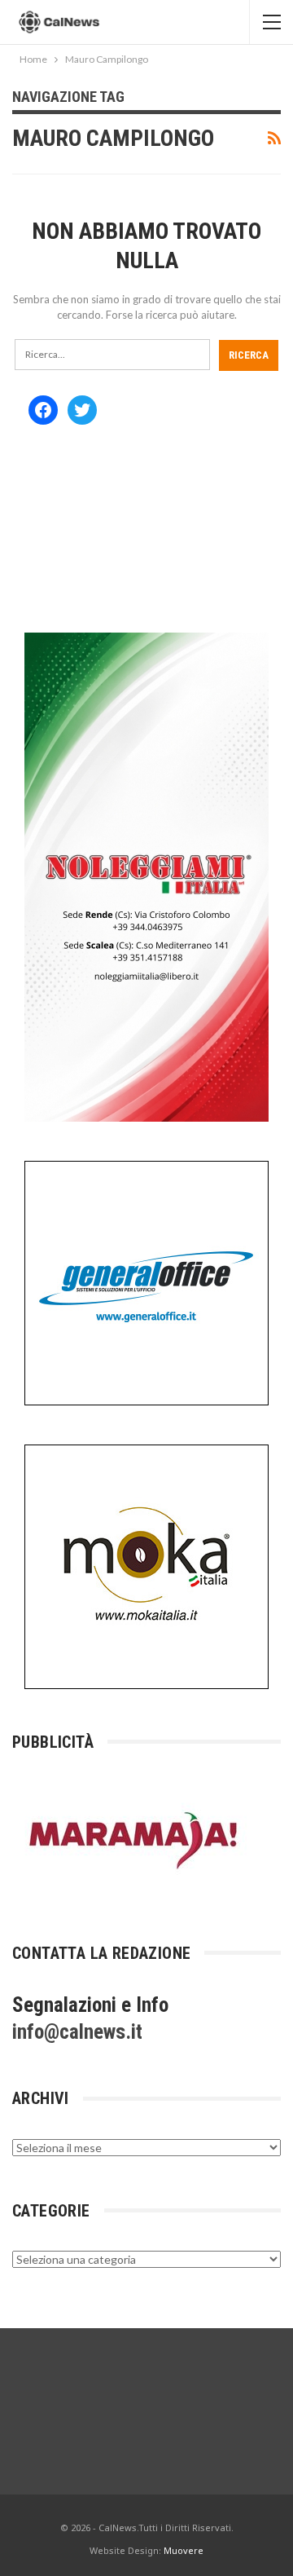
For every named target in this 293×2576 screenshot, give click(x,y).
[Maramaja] (134, 1839)
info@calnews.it (77, 2032)
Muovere (184, 2550)
